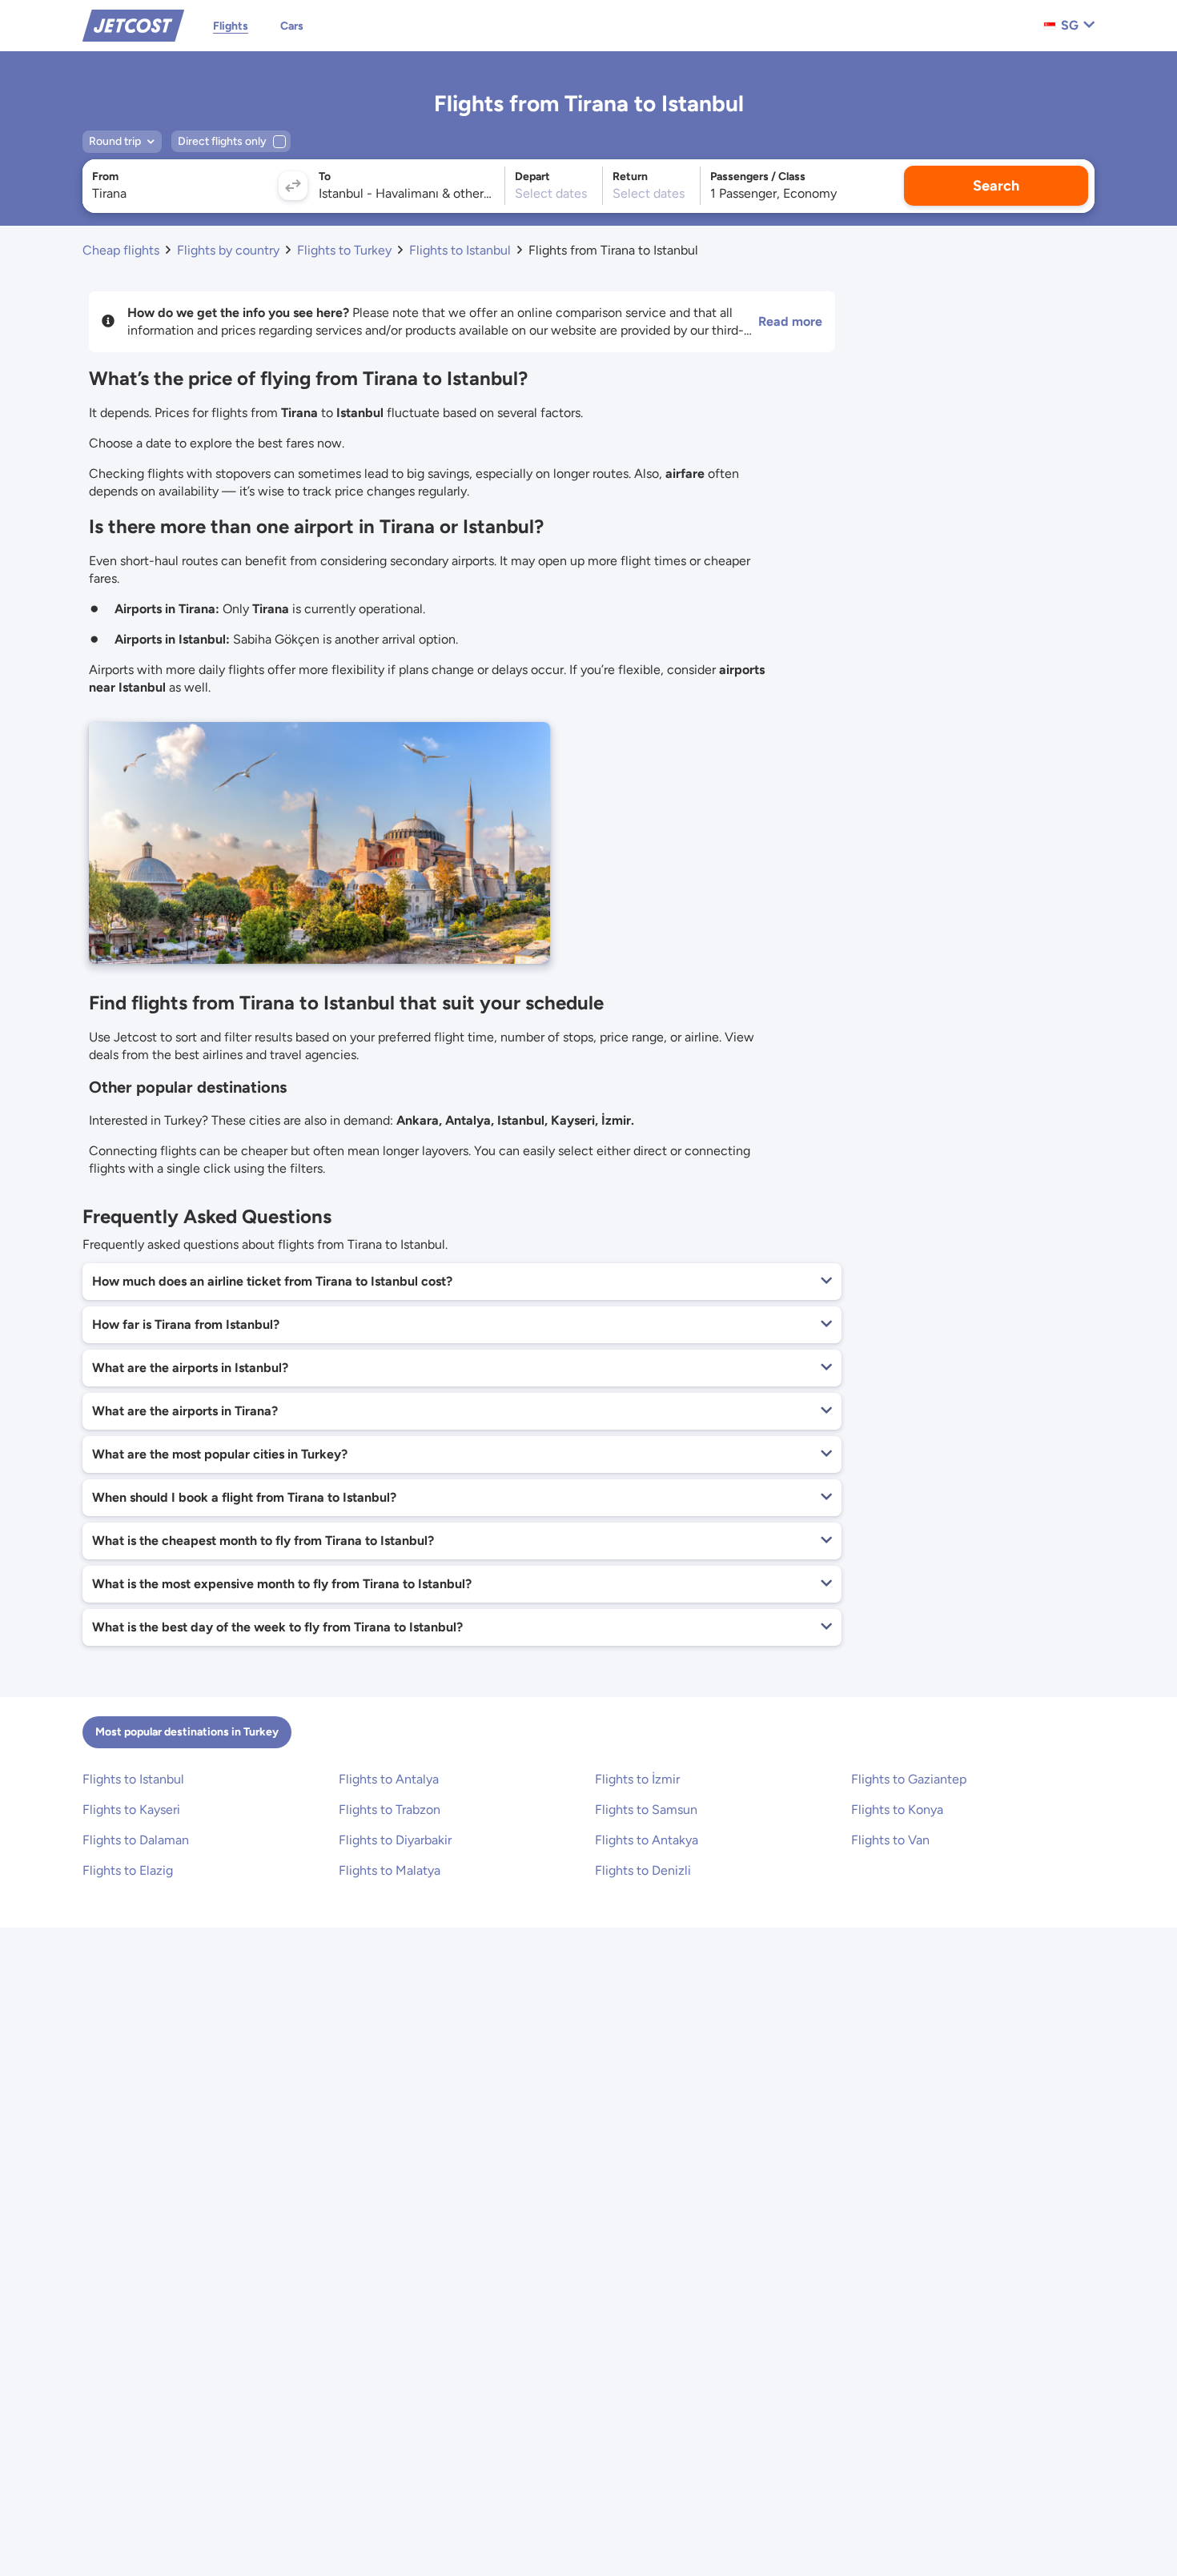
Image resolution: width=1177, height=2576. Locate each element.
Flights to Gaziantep (909, 1779)
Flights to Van (890, 1840)
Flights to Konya (897, 1810)
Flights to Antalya (389, 1779)
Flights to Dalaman (136, 1840)
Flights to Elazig (128, 1870)
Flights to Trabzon (390, 1810)
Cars (292, 26)
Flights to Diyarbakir (395, 1840)
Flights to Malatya (390, 1870)
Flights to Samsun (646, 1810)
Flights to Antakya (647, 1840)
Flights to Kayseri (131, 1810)
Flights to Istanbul (133, 1779)
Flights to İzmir (637, 1779)
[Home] (133, 24)
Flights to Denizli (643, 1870)
